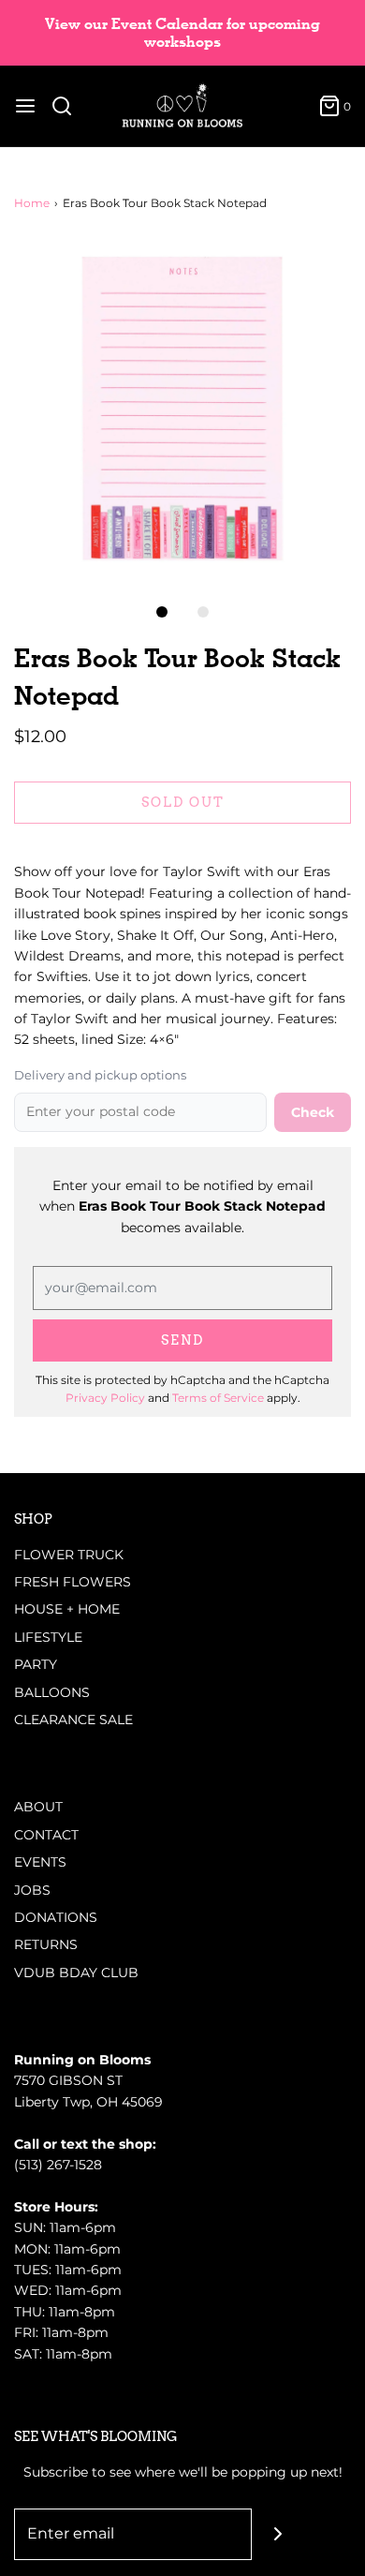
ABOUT (38, 1807)
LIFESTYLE (48, 1637)
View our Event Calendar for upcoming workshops (182, 33)
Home (32, 203)
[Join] (277, 2534)
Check (313, 1112)
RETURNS (46, 1944)
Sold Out (183, 802)
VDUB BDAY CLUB (76, 1973)
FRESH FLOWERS (73, 1582)
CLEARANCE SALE (73, 1720)
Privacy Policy (105, 1398)
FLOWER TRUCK (69, 1555)
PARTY (36, 1664)
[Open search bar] (69, 106)
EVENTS (40, 1862)
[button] (182, 409)
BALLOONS (52, 1692)
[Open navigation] (25, 106)
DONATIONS (56, 1917)
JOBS (32, 1890)
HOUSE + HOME (67, 1609)
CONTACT (46, 1835)
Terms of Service (218, 1398)
